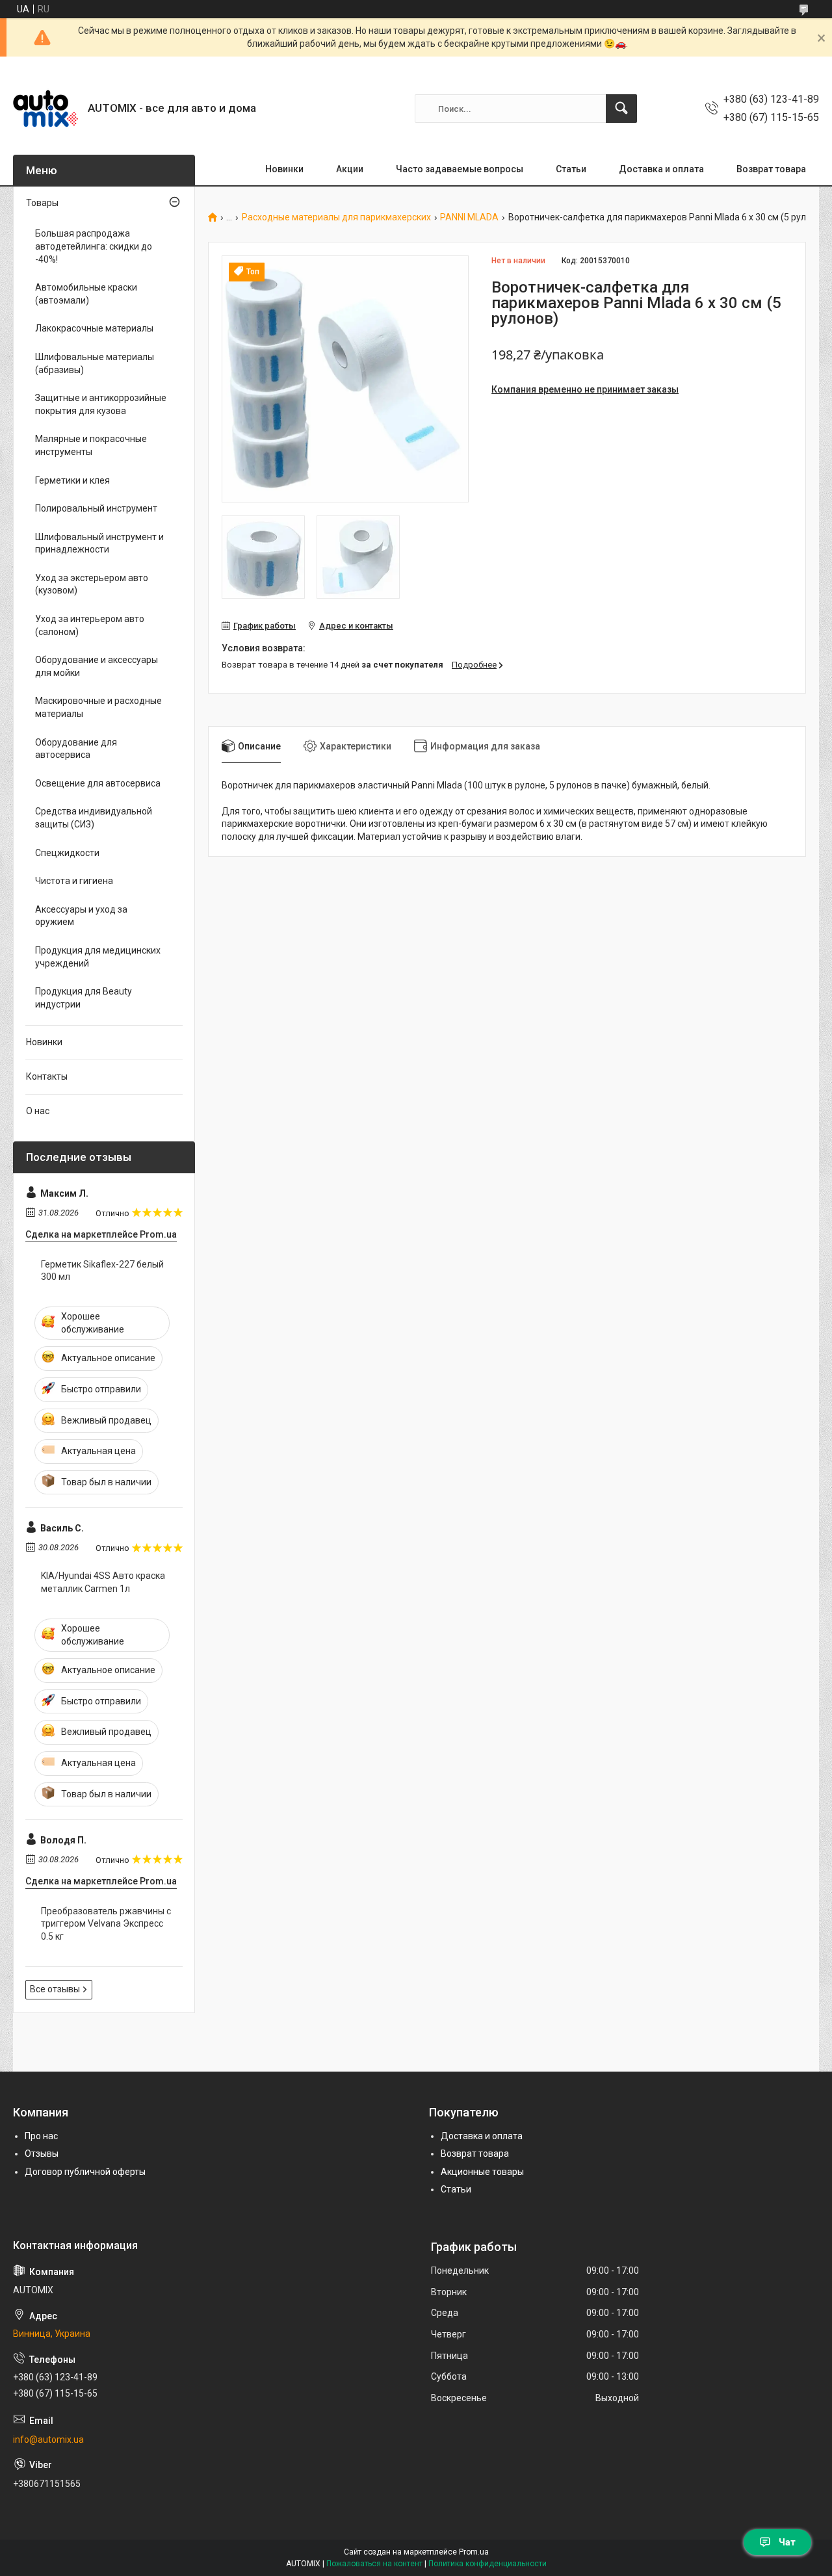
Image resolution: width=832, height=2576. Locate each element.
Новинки (284, 169)
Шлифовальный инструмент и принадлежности (99, 543)
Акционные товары (482, 2172)
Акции (350, 169)
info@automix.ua (48, 2439)
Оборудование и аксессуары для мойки (97, 666)
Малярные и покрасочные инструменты (91, 445)
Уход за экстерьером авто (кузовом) (92, 584)
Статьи (571, 169)
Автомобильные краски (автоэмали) (86, 294)
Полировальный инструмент (96, 508)
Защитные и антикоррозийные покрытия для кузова (101, 404)
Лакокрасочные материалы (94, 328)
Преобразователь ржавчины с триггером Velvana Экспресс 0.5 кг (106, 1924)
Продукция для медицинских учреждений (98, 957)
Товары (42, 203)
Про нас (41, 2136)
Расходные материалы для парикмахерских (336, 217)
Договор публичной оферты (85, 2172)
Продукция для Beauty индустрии (84, 998)
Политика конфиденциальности (487, 2564)
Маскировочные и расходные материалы (98, 707)
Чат (787, 2542)
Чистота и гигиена (74, 881)
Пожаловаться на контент (374, 2564)
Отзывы (42, 2153)
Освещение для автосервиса (98, 783)
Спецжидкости (67, 853)
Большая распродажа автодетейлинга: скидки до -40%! (94, 246)
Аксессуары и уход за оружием (81, 916)
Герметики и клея (72, 480)
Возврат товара (771, 169)
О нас (38, 1111)
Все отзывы (55, 1989)
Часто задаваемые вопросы (460, 169)
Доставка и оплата (661, 169)
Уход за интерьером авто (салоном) (90, 625)
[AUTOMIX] (45, 109)
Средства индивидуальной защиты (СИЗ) (94, 818)
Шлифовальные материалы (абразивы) (95, 363)
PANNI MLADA (469, 217)
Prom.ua (474, 2552)
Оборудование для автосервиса (76, 749)
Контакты (47, 1076)
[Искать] (621, 109)
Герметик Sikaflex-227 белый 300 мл (102, 1271)
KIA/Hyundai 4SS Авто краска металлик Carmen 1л (103, 1582)
